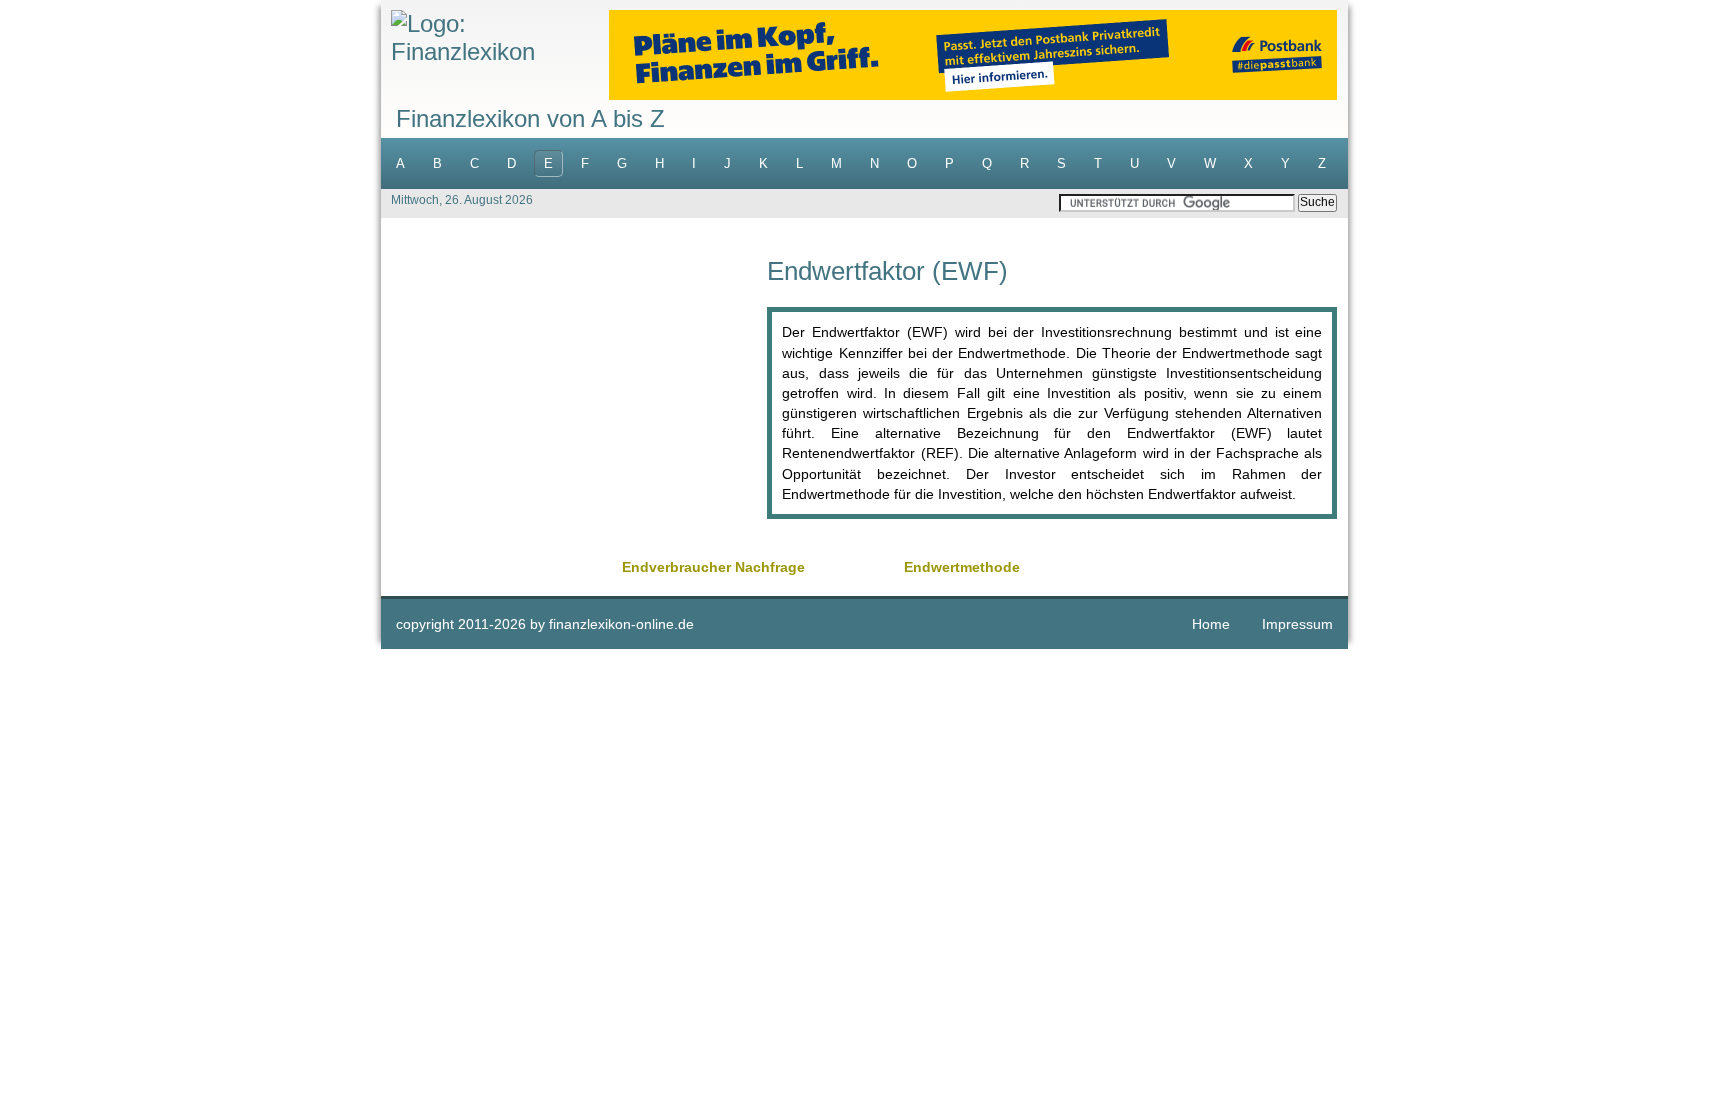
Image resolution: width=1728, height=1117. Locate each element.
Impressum (1297, 624)
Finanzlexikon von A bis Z (530, 118)
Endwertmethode (962, 567)
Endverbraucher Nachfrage (713, 567)
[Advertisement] (574, 398)
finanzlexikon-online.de (621, 624)
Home (1211, 624)
